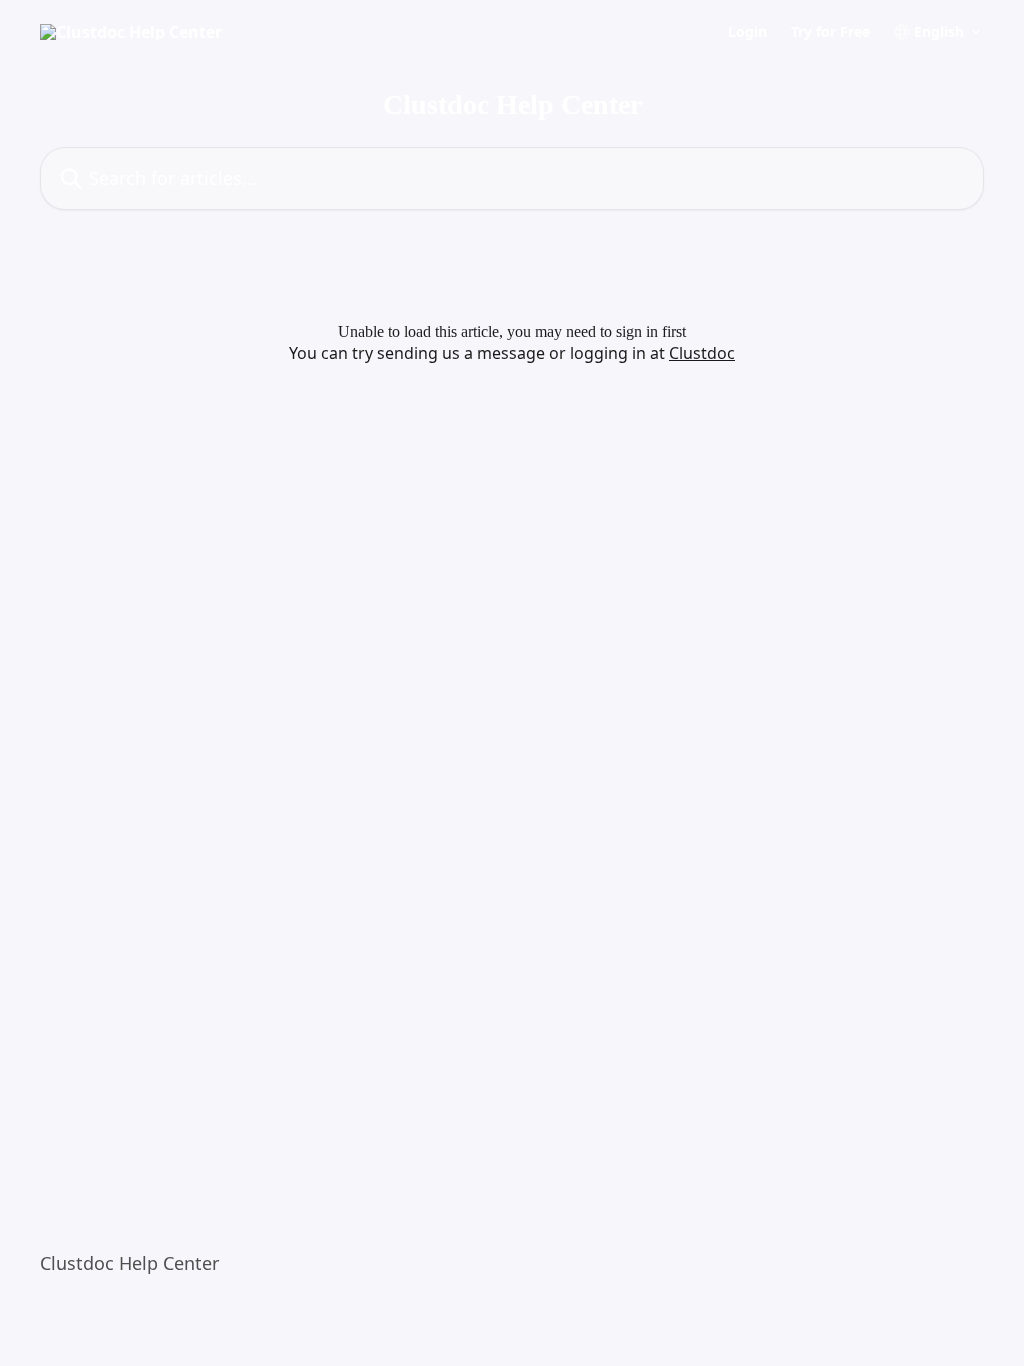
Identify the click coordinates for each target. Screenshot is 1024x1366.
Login (747, 32)
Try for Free (830, 32)
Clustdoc (702, 353)
